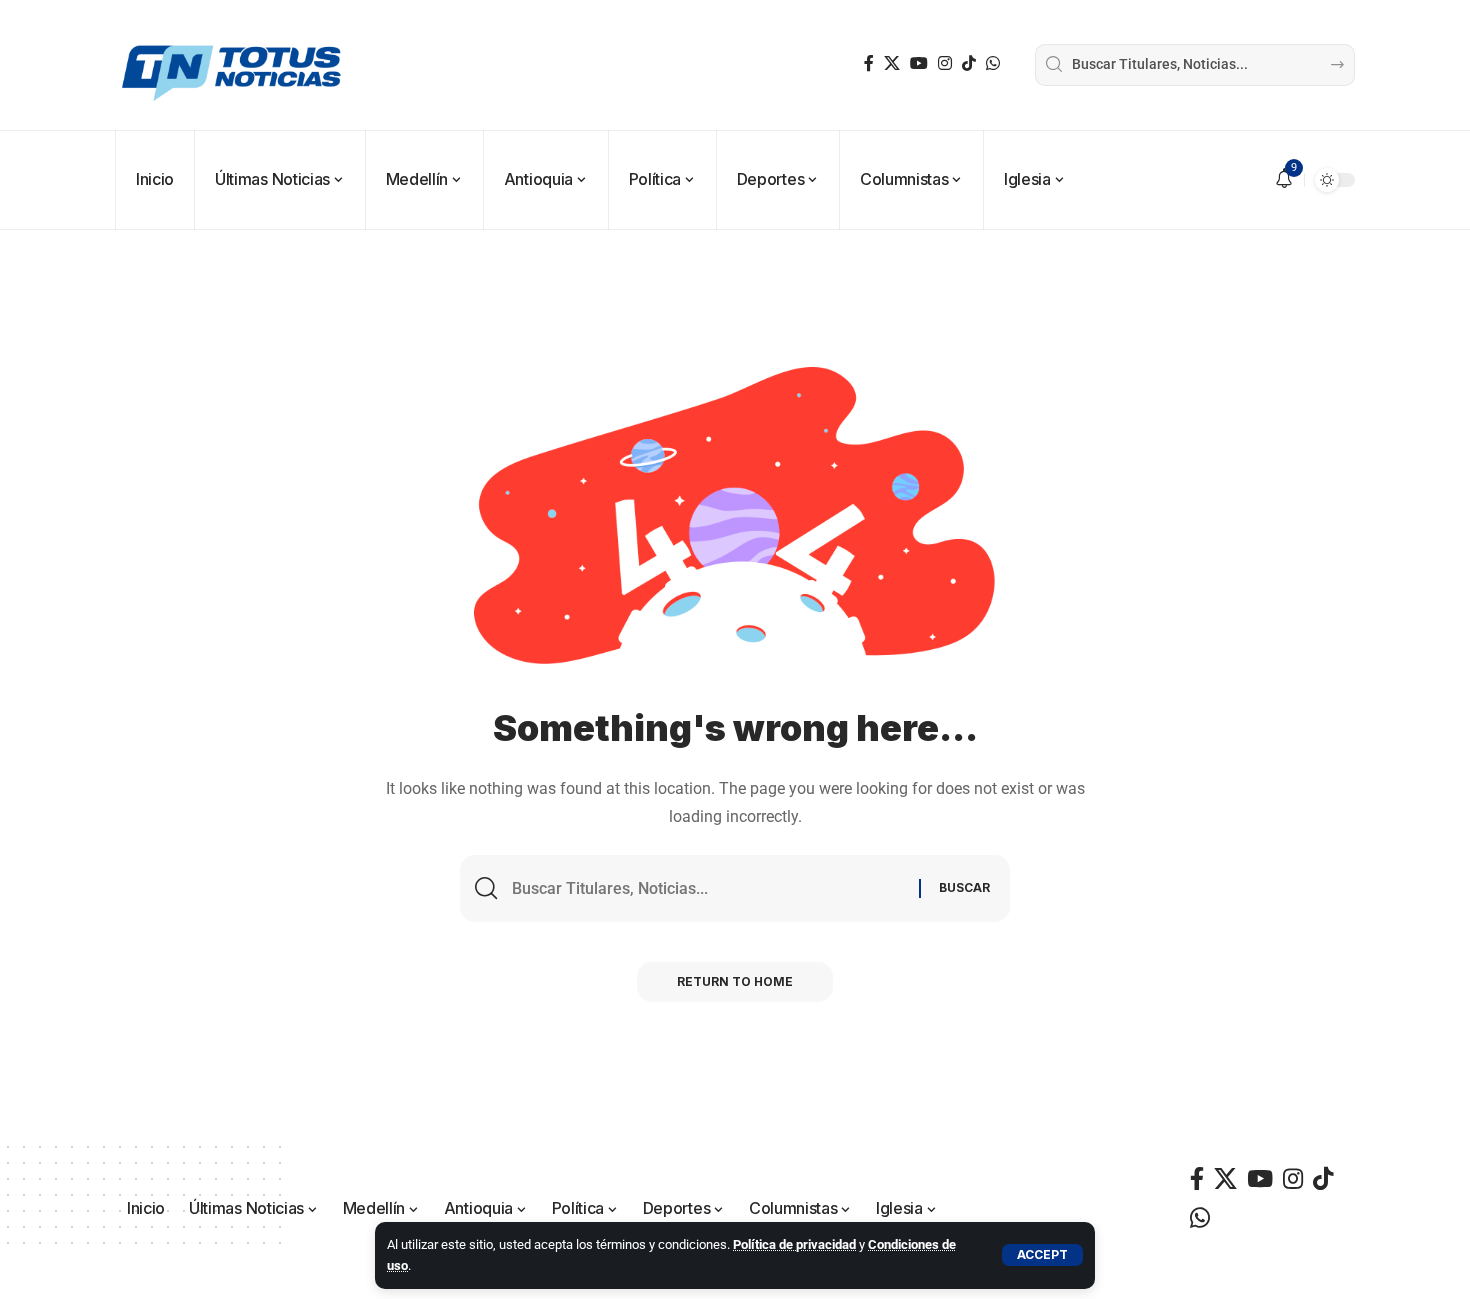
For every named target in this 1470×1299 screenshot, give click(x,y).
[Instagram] (945, 63)
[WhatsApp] (993, 63)
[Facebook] (869, 63)
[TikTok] (969, 63)
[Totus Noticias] (234, 65)
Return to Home (735, 981)
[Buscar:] (708, 888)
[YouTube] (919, 63)
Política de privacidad (794, 1244)
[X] (892, 63)
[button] (1042, 1255)
